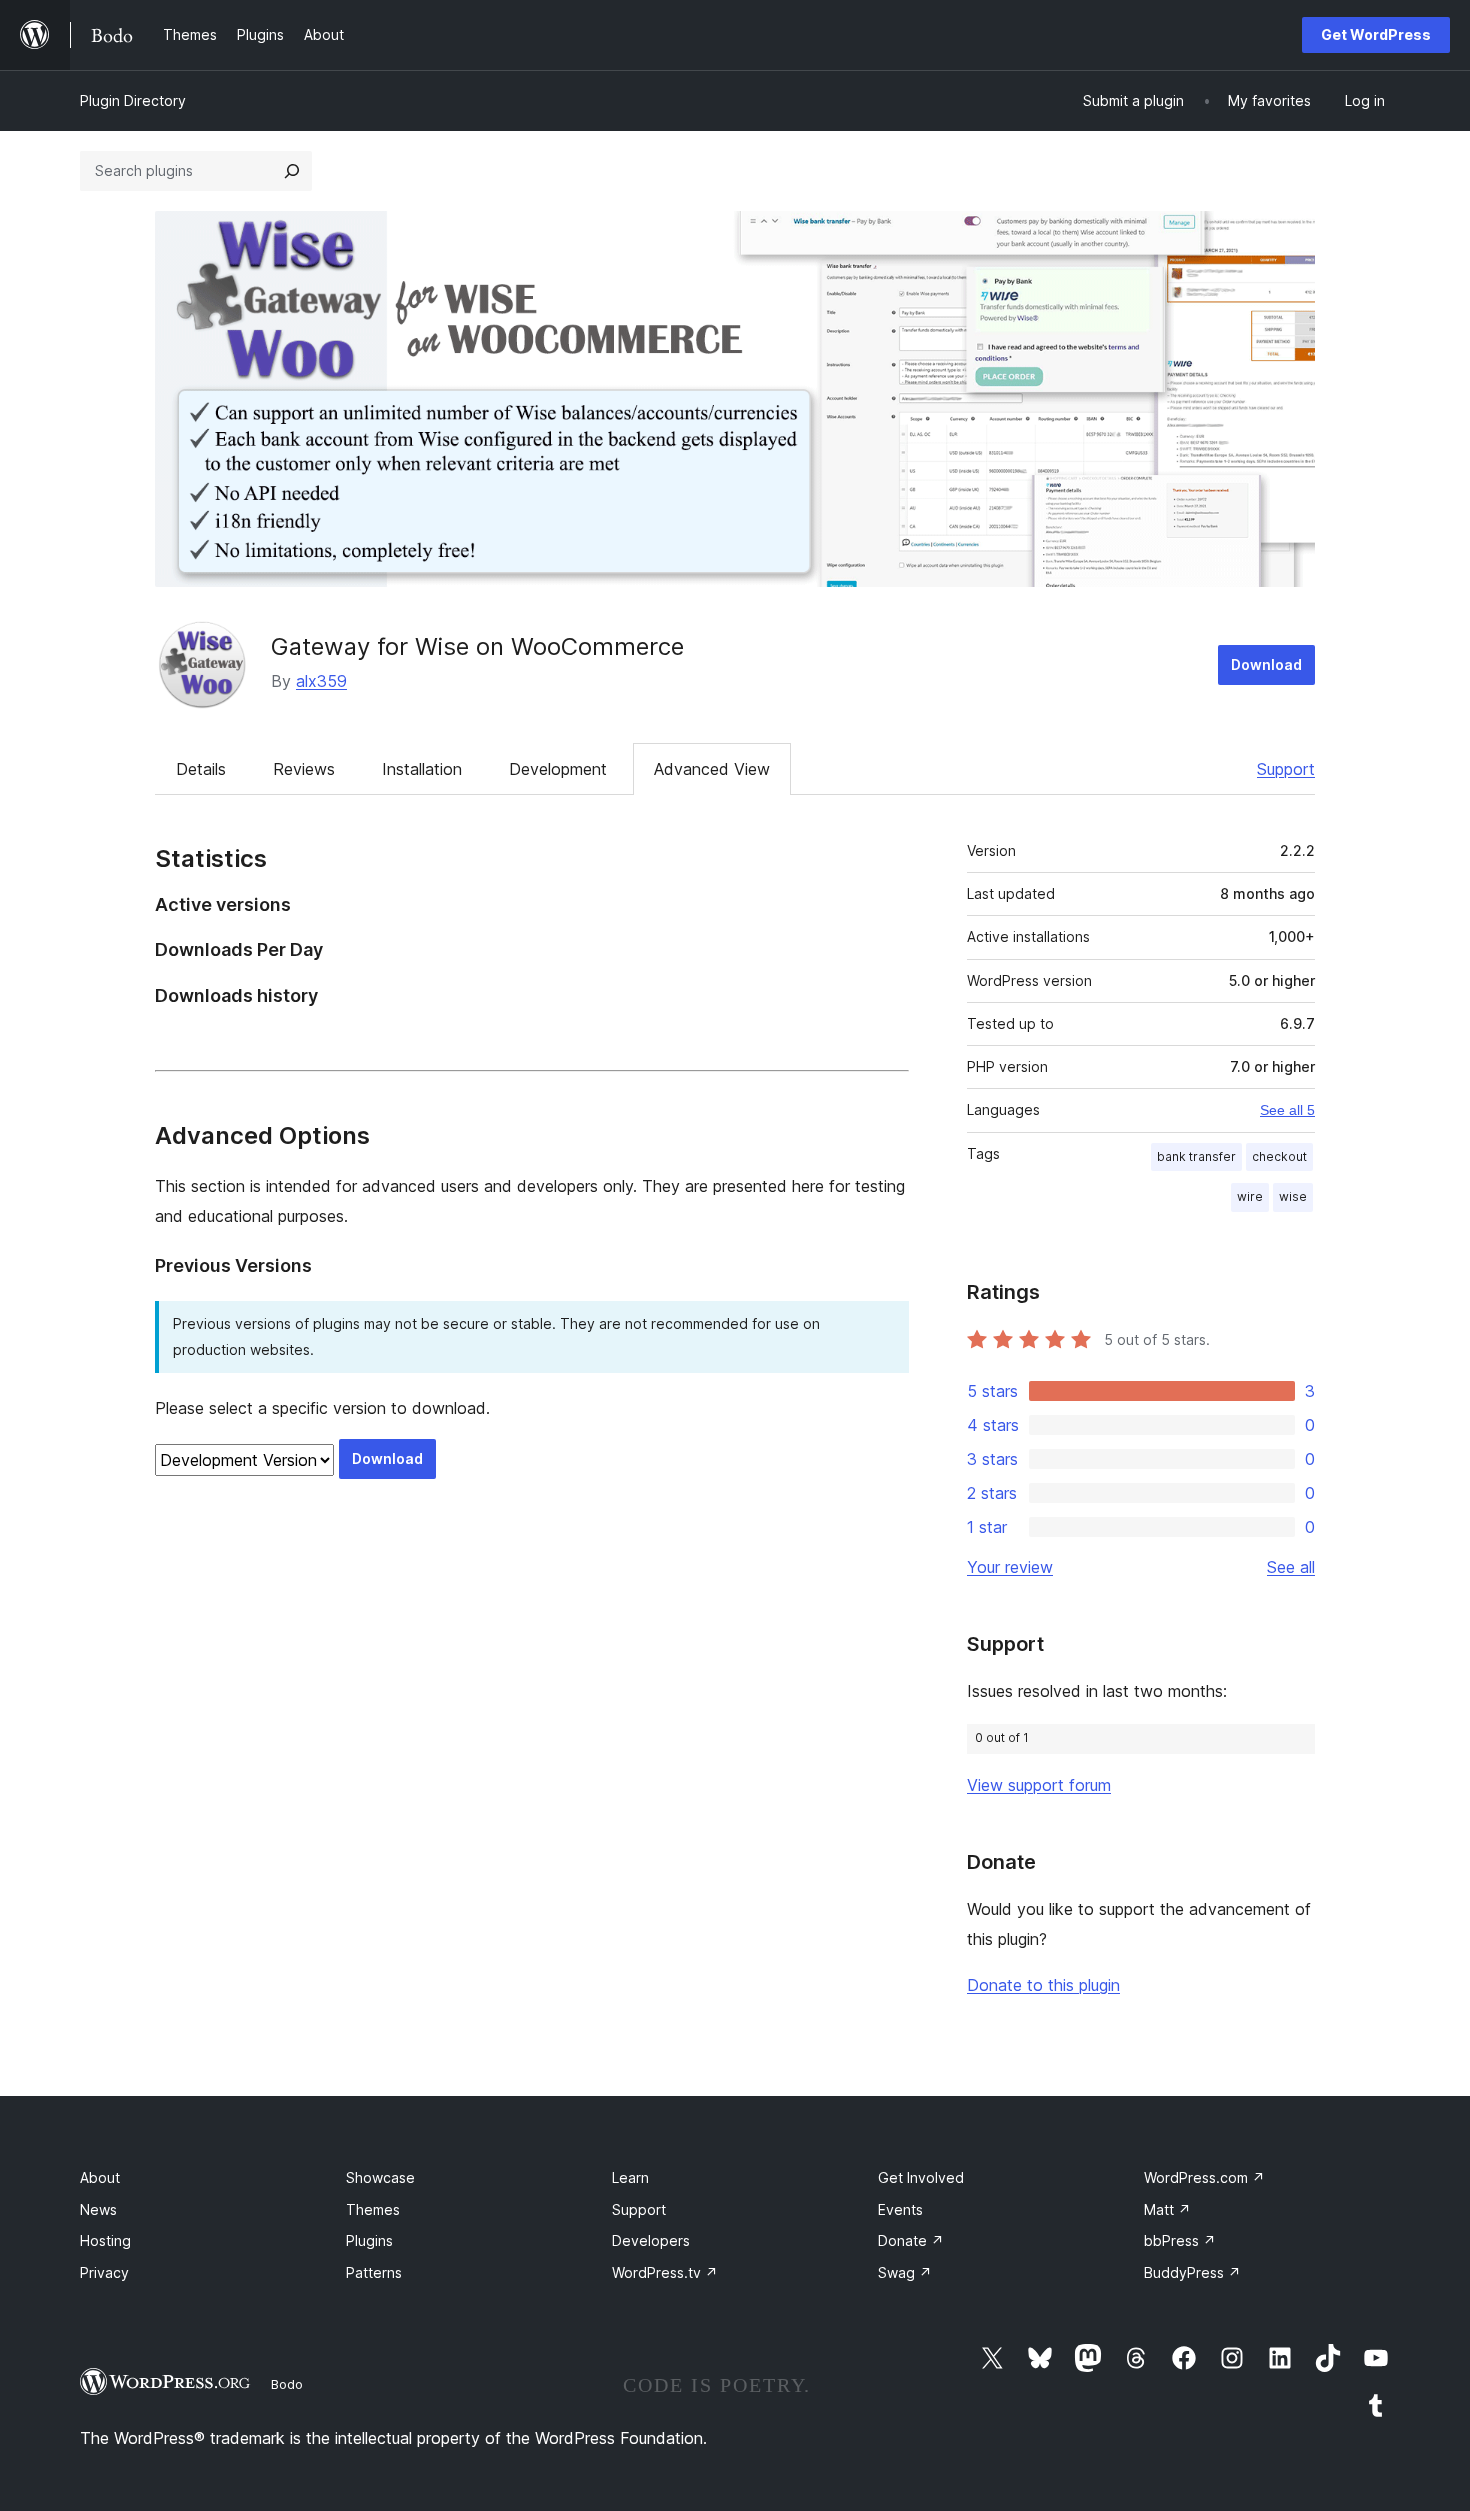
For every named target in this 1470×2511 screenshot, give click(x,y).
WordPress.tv (665, 2272)
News (98, 2209)
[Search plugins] (292, 171)
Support (1286, 769)
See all (1291, 1567)
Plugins (369, 2240)
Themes (373, 2209)
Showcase (380, 2177)
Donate (911, 2240)
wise (1293, 1196)
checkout (1279, 1156)
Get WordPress (1376, 34)
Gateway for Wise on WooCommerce (477, 646)
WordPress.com (1204, 2177)
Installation (422, 769)
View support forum (1039, 1785)
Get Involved (921, 2177)
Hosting (105, 2240)
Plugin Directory (133, 100)
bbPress (1180, 2240)
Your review (1010, 1567)
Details (201, 769)
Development (558, 769)
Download (1266, 664)
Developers (651, 2240)
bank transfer (1196, 1156)
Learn (630, 2177)
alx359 (321, 681)
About (100, 2177)
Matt (1167, 2209)
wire (1250, 1196)
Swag (905, 2272)
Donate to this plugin (1043, 1985)
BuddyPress (1192, 2272)
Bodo (287, 2384)
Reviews (304, 769)
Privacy (104, 2272)
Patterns (374, 2272)
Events (900, 2209)
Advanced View (712, 769)
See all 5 (1287, 1110)
